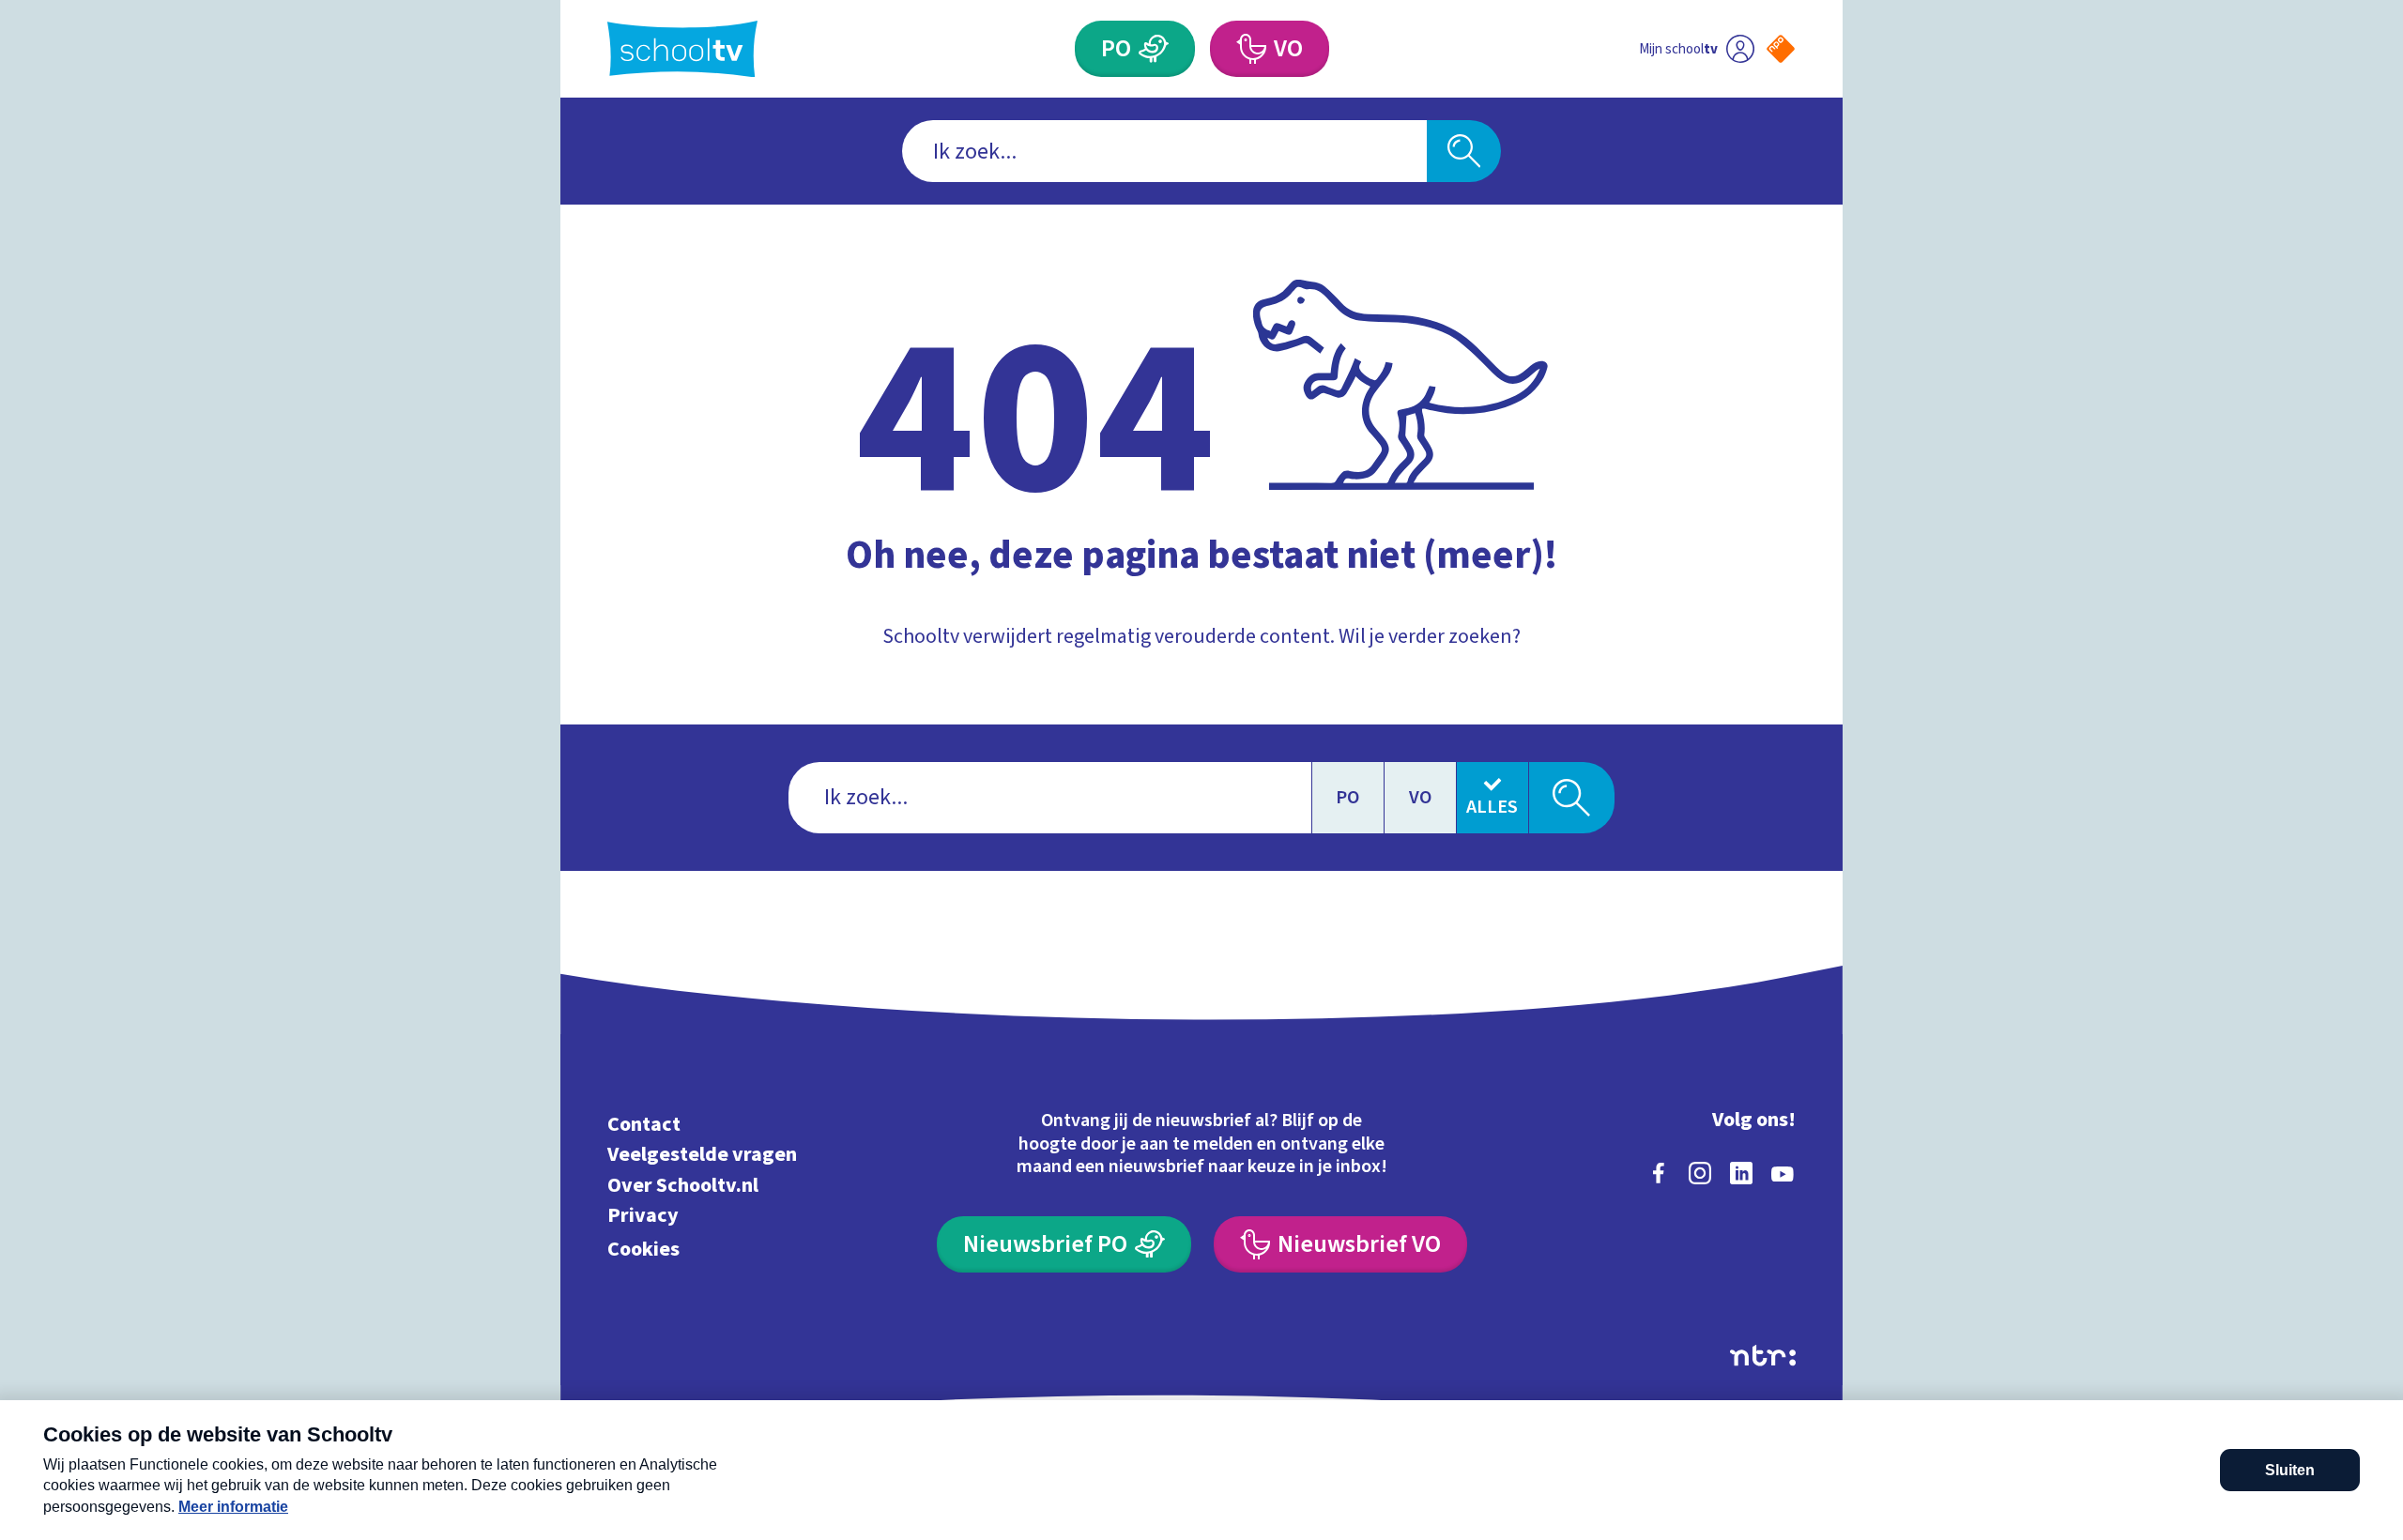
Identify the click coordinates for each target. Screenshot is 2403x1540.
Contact (644, 1124)
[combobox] (1164, 151)
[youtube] (1783, 1173)
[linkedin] (1741, 1173)
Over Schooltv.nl (683, 1185)
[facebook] (1659, 1173)
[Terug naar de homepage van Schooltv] (682, 49)
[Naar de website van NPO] (1781, 49)
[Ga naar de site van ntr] (1763, 1356)
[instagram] (1700, 1173)
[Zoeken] (1464, 151)
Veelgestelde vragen (702, 1155)
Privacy (643, 1216)
